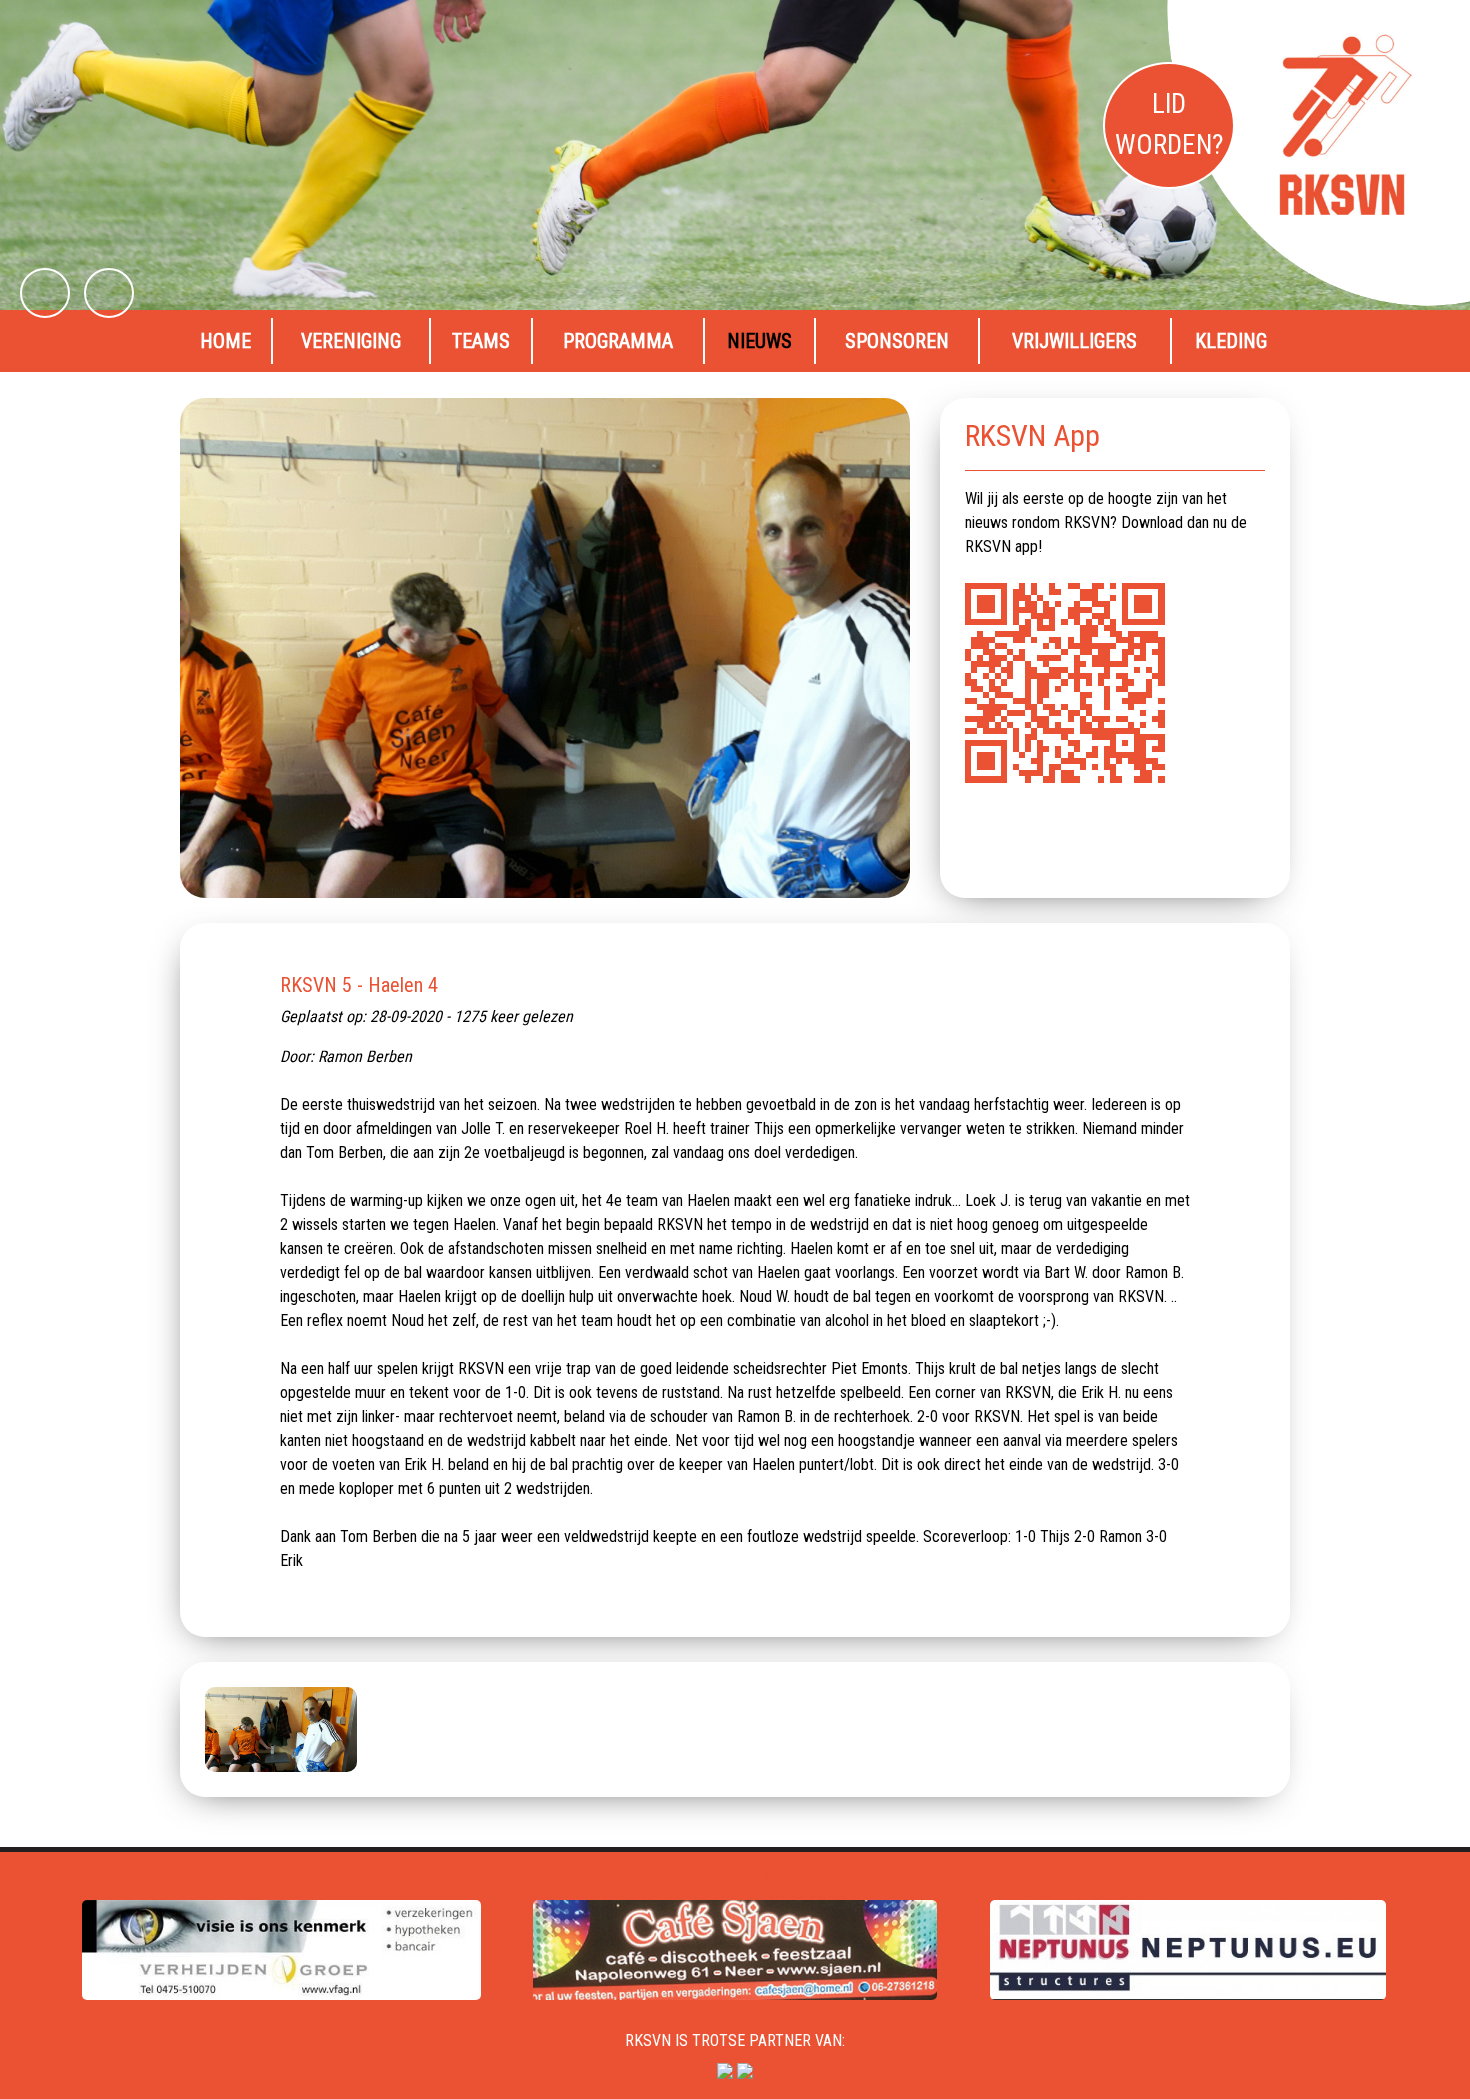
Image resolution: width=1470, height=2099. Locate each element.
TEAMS (481, 341)
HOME (225, 341)
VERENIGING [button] (351, 341)
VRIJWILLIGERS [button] (1074, 341)
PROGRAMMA (618, 341)
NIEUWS (759, 341)
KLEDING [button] (1231, 341)
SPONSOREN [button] (897, 341)
